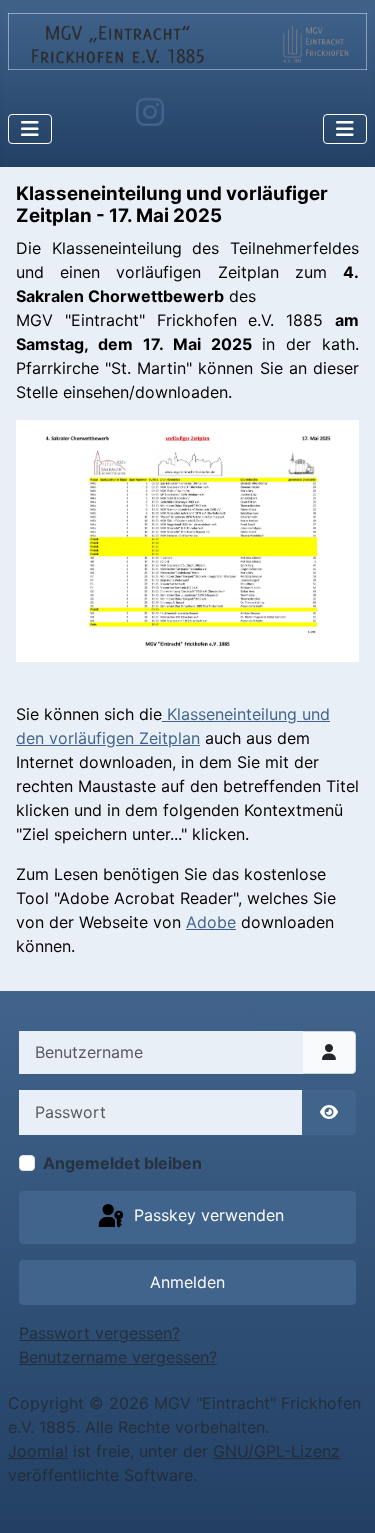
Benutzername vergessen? (118, 1357)
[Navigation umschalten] (30, 129)
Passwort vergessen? (99, 1333)
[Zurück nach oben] (340, 1496)
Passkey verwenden (206, 1216)
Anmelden (187, 1282)
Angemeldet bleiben (122, 1163)
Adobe (211, 922)
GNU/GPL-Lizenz (276, 1451)
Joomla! (38, 1451)
